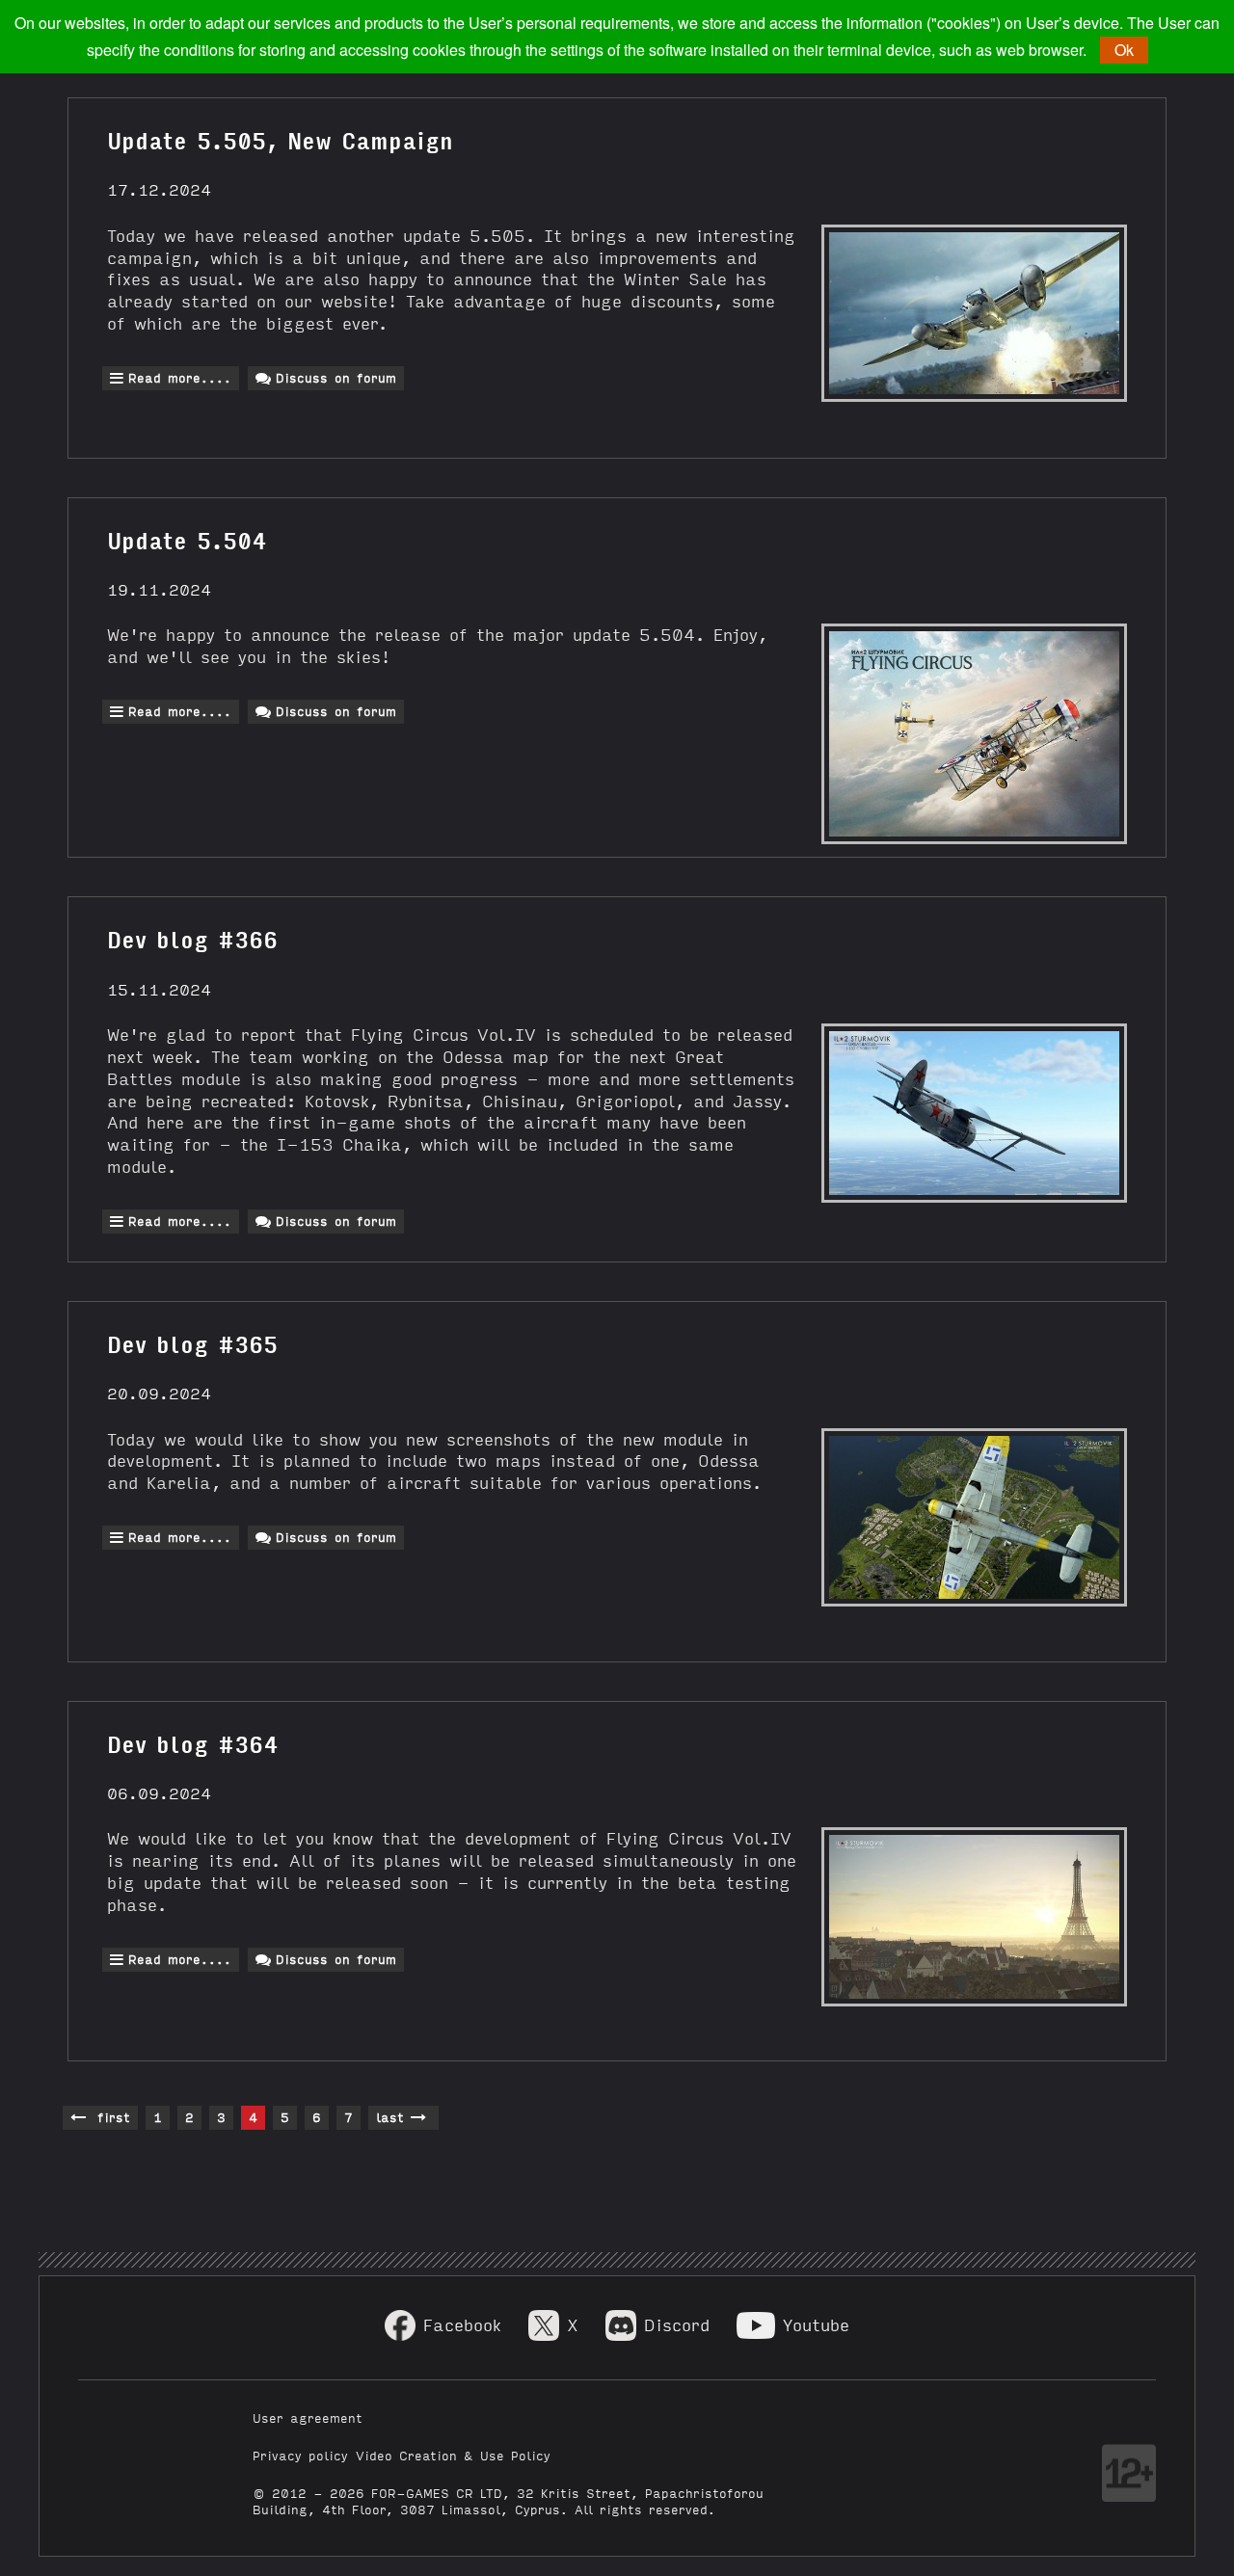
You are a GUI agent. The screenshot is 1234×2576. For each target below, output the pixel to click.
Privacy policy (300, 2455)
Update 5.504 (187, 539)
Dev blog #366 (192, 938)
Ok (1124, 50)
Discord (677, 2324)
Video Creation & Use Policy (453, 2455)
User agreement (308, 2417)
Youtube (816, 2324)
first (110, 2117)
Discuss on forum (336, 377)
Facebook (462, 2324)
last (393, 2117)
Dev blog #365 (192, 1342)
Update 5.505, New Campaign (280, 139)
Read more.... (180, 377)
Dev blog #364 (192, 1742)
